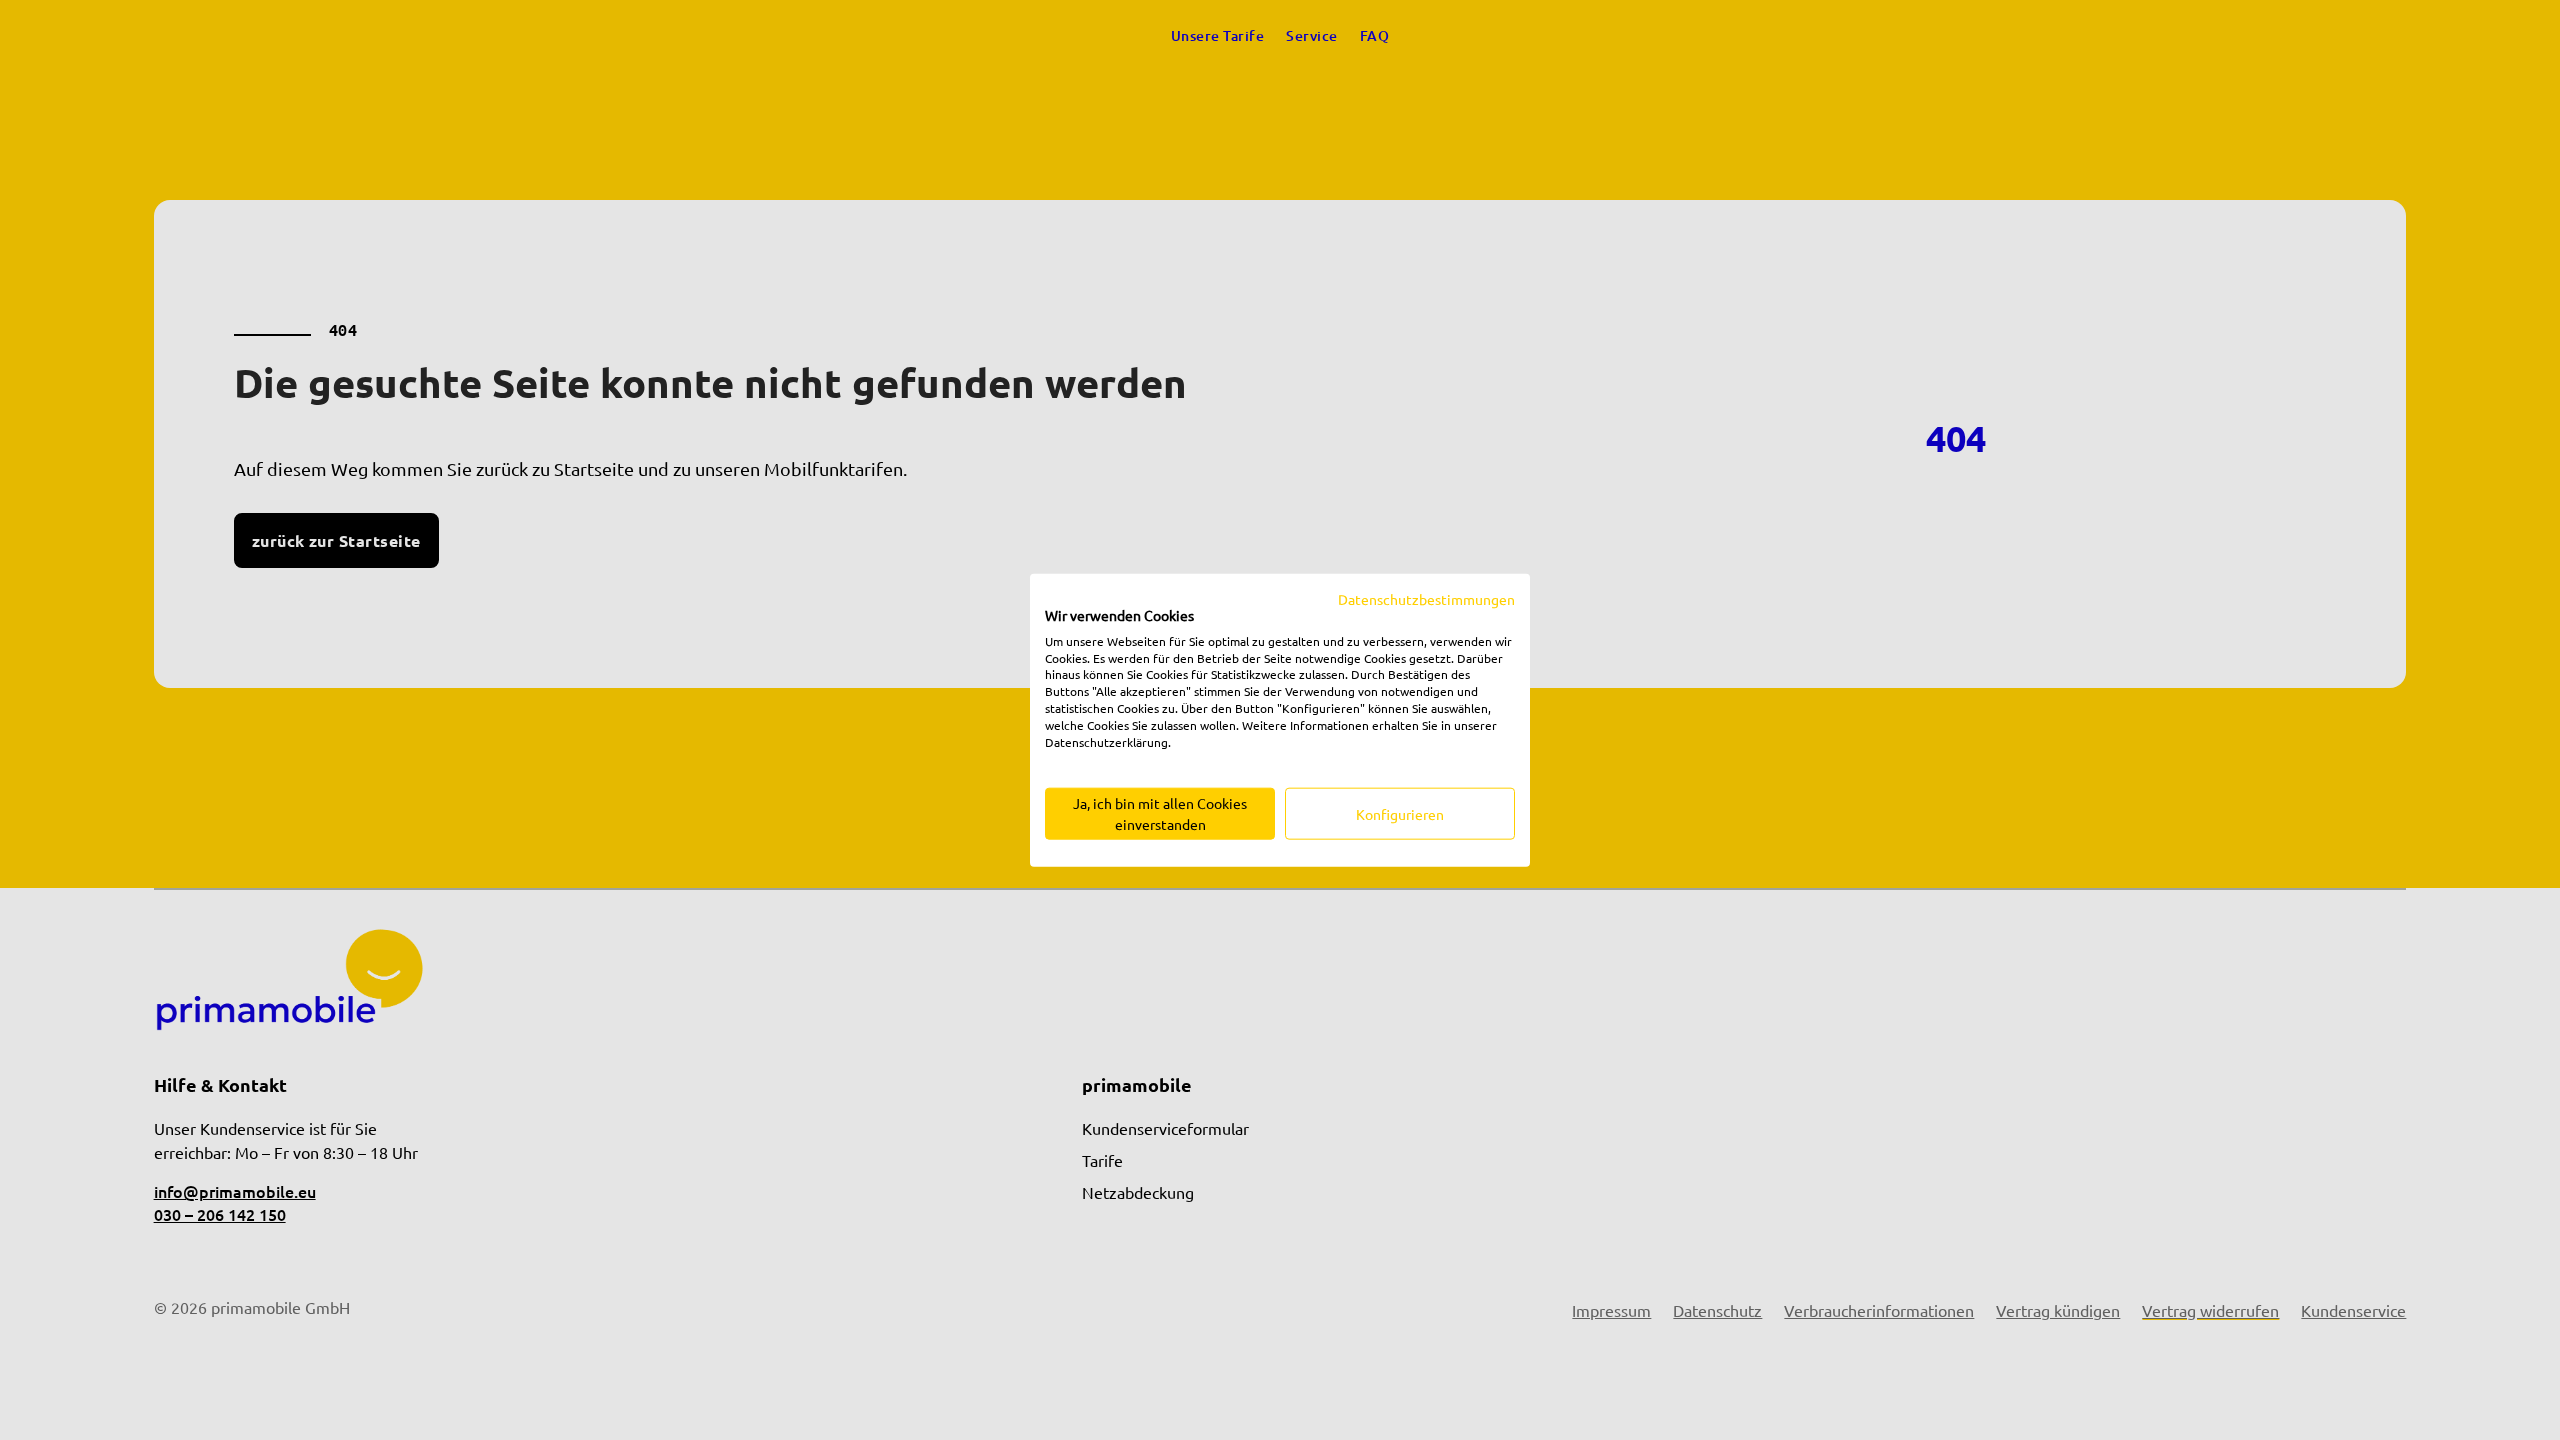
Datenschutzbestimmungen (1426, 599)
